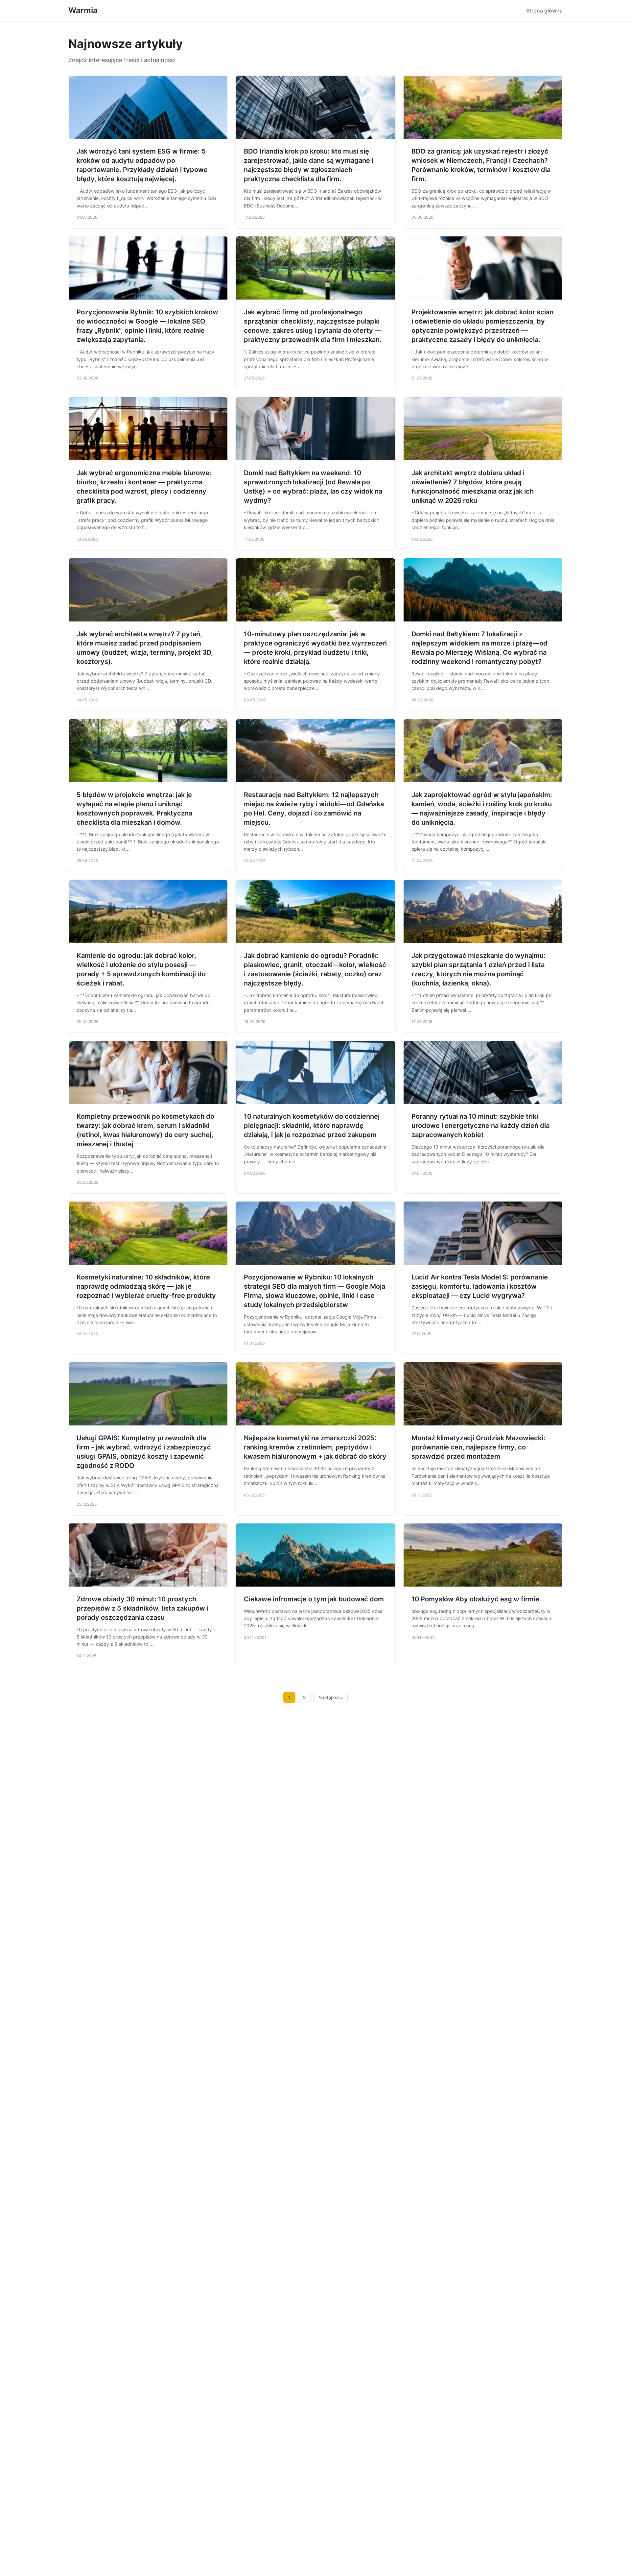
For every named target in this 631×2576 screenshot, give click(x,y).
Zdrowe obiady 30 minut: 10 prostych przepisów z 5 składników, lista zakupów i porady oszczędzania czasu (142, 1608)
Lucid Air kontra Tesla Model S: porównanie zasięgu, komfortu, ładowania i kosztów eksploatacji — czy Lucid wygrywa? (480, 1286)
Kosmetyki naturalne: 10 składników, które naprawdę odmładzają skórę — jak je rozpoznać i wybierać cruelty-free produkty (146, 1286)
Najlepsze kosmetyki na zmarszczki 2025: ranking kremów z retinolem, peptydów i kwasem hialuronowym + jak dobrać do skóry (315, 1447)
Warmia (83, 10)
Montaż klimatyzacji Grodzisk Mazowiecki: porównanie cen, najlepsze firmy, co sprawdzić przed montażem (478, 1447)
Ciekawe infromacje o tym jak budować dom (314, 1599)
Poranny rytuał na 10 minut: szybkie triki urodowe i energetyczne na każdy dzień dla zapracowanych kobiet (480, 1126)
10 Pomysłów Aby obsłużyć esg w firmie (475, 1599)
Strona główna (544, 11)
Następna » (331, 1697)
